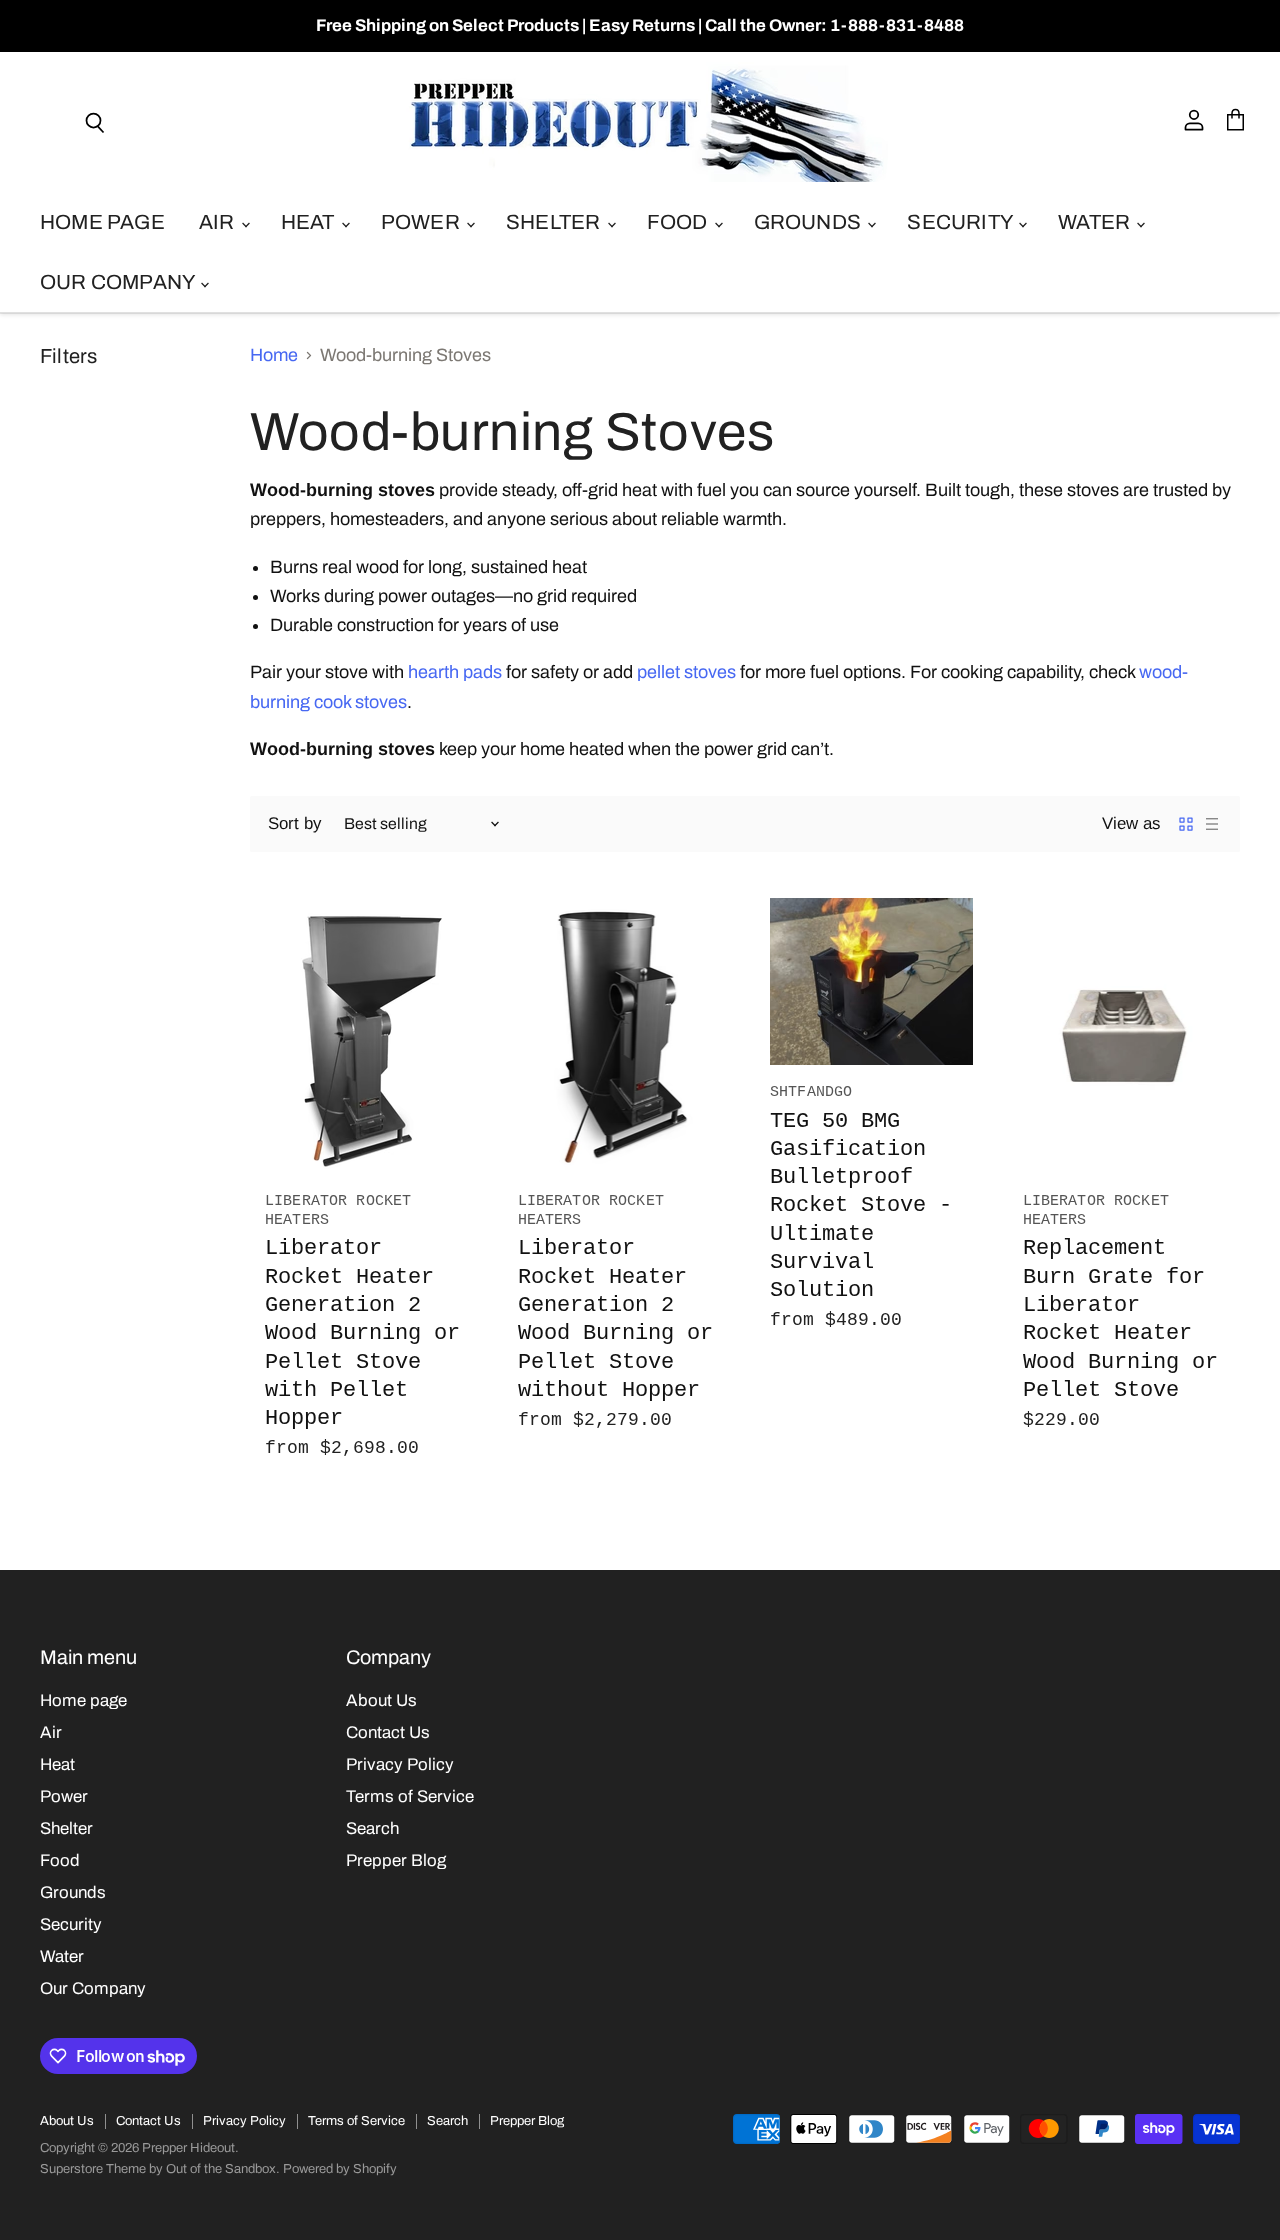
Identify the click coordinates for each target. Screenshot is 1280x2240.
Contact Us (388, 1732)
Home (274, 355)
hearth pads (455, 672)
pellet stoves (686, 672)
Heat (310, 222)
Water (1096, 222)
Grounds (810, 222)
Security (961, 222)
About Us (381, 1700)
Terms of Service (410, 1796)
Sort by (294, 823)
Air (219, 222)
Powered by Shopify (340, 2169)
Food (679, 222)
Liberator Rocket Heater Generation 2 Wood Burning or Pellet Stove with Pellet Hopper (362, 1333)
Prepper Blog (396, 1860)
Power (422, 222)
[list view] (1212, 824)
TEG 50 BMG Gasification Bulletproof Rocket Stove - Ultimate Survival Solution (861, 1206)
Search (372, 1828)
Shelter (555, 222)
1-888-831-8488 (897, 25)
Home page (102, 222)
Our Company (119, 282)
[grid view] (1186, 824)
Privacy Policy (400, 1764)
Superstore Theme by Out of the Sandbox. (160, 2169)
